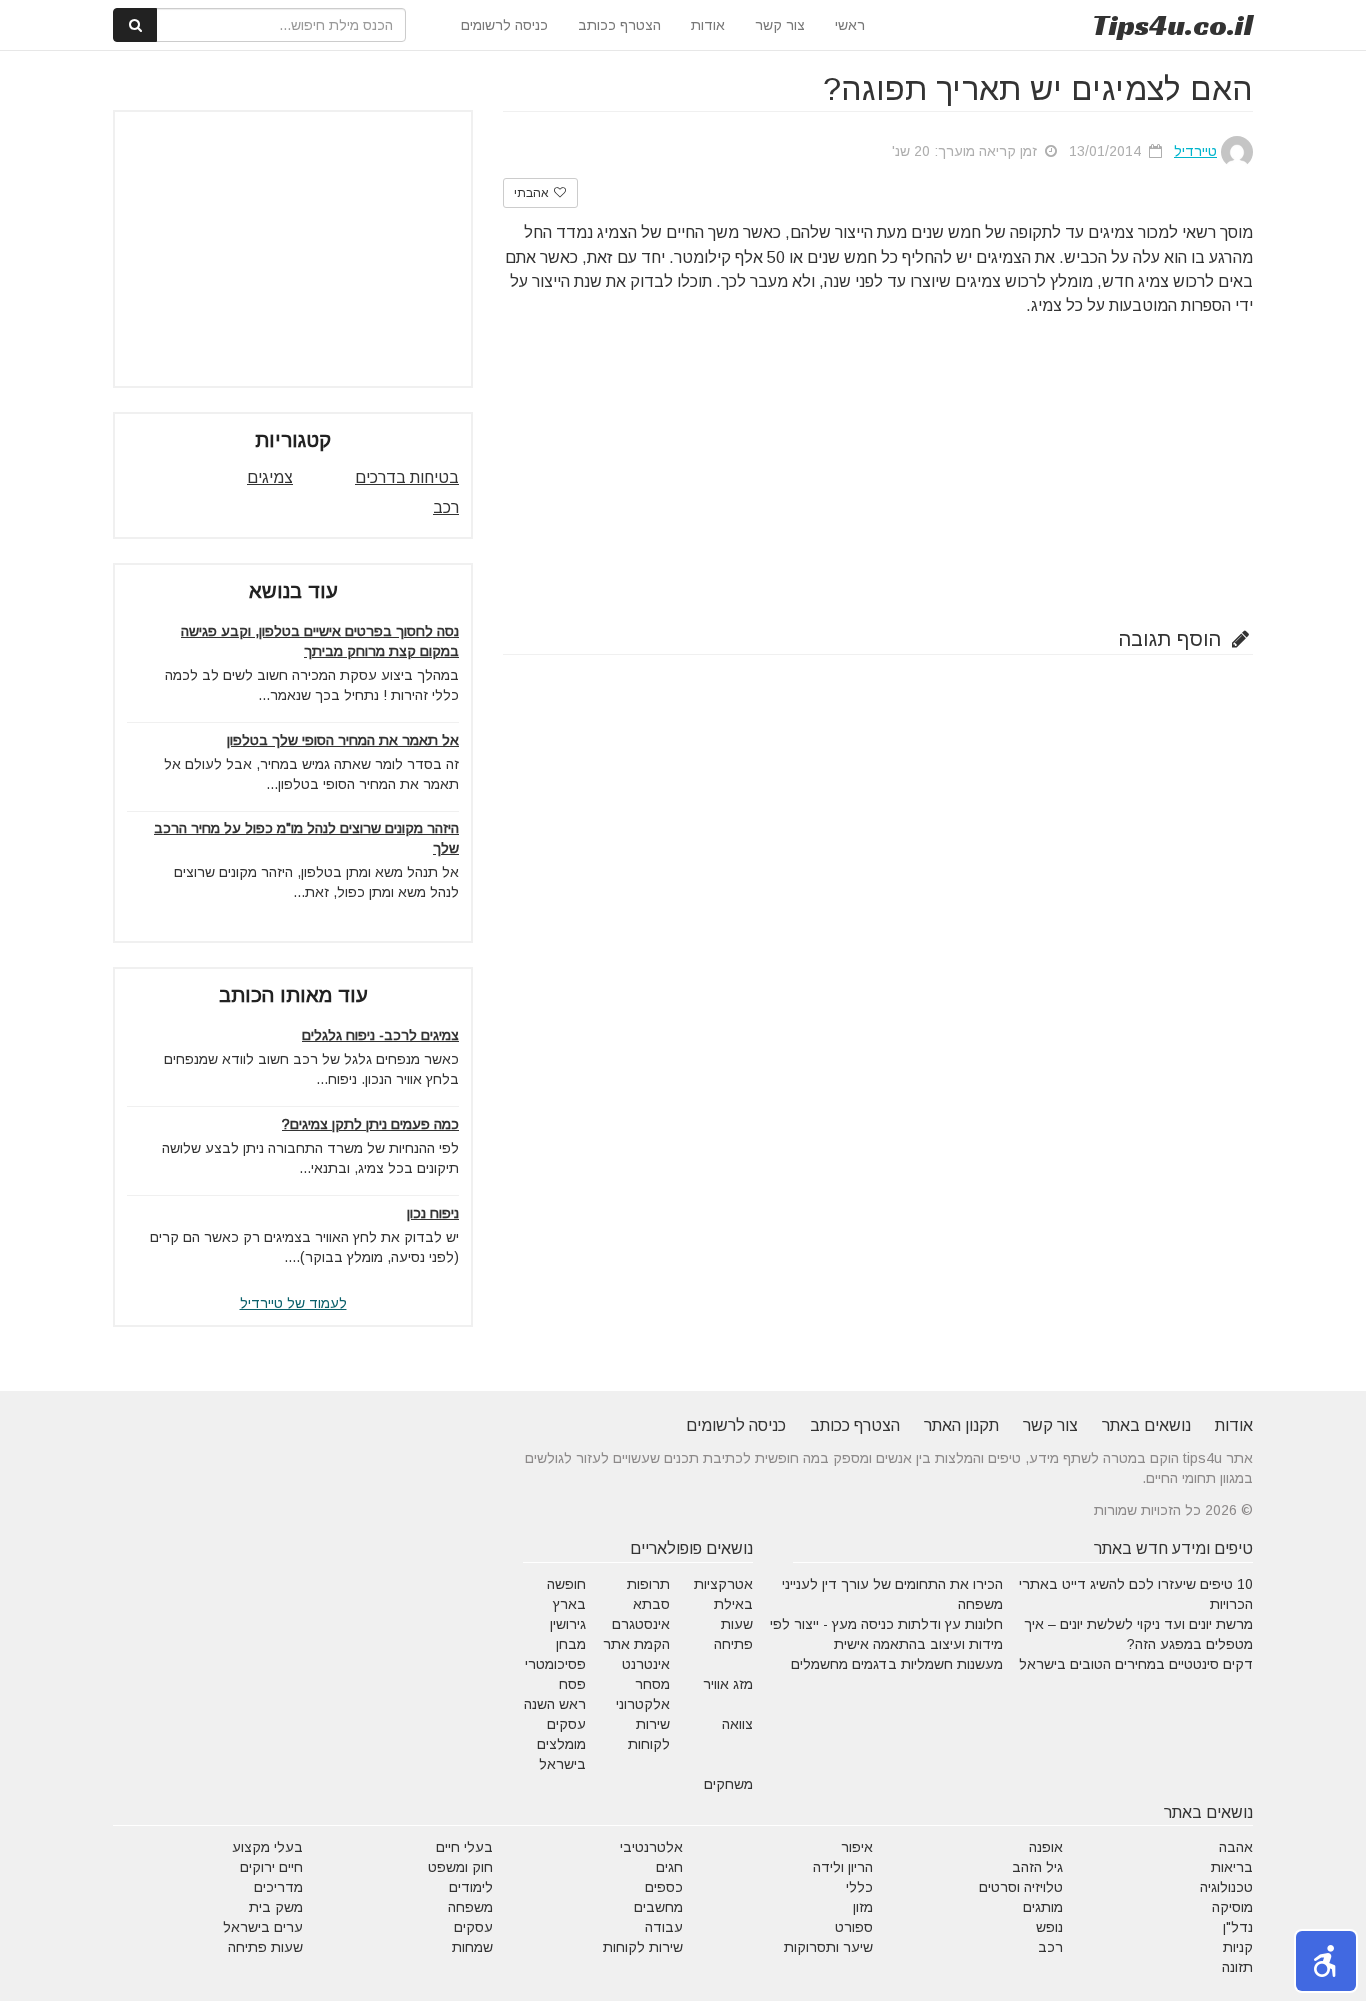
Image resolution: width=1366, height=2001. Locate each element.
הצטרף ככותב (619, 25)
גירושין (568, 1624)
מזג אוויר (728, 1684)
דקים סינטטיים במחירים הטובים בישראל (1136, 1664)
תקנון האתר (961, 1425)
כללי (859, 1887)
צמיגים (270, 477)
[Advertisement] (878, 468)
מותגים (1043, 1907)
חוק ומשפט (460, 1867)
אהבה (1236, 1847)
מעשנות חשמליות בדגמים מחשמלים (897, 1664)
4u (1172, 25)
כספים (664, 1887)
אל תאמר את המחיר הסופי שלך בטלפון (343, 740)
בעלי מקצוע (267, 1847)
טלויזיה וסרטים (1021, 1887)
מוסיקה (1232, 1907)
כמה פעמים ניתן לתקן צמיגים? (370, 1124)
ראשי (850, 25)
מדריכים (278, 1887)
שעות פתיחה (265, 1947)
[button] (1326, 1961)
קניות (1238, 1947)
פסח (572, 1684)
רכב (446, 507)
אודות (708, 25)
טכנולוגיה (1226, 1887)
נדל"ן (1238, 1927)
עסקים (473, 1927)
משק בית (276, 1907)
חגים (669, 1867)
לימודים (471, 1887)
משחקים (728, 1784)
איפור (857, 1847)
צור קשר (780, 25)
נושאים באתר (1146, 1425)
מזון (863, 1907)
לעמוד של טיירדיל (293, 1303)
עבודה (664, 1927)
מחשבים (658, 1907)
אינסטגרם (641, 1624)
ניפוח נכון (433, 1213)
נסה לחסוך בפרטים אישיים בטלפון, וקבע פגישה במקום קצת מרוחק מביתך (320, 641)
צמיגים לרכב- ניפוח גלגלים (380, 1035)
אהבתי (533, 193)
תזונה (1237, 1967)
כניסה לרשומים (504, 25)
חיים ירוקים (271, 1867)
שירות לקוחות (643, 1947)
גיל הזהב (1037, 1867)
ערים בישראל (263, 1927)
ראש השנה (555, 1704)
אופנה (1046, 1847)
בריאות (1232, 1867)
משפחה (470, 1907)
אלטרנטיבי (651, 1847)
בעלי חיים (464, 1847)
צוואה (737, 1724)
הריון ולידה (843, 1867)
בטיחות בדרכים (407, 477)
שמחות (472, 1947)
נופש (1049, 1927)
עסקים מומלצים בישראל (561, 1744)
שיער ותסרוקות (828, 1947)
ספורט (854, 1927)
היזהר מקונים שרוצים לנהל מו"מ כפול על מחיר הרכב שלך (306, 838)
